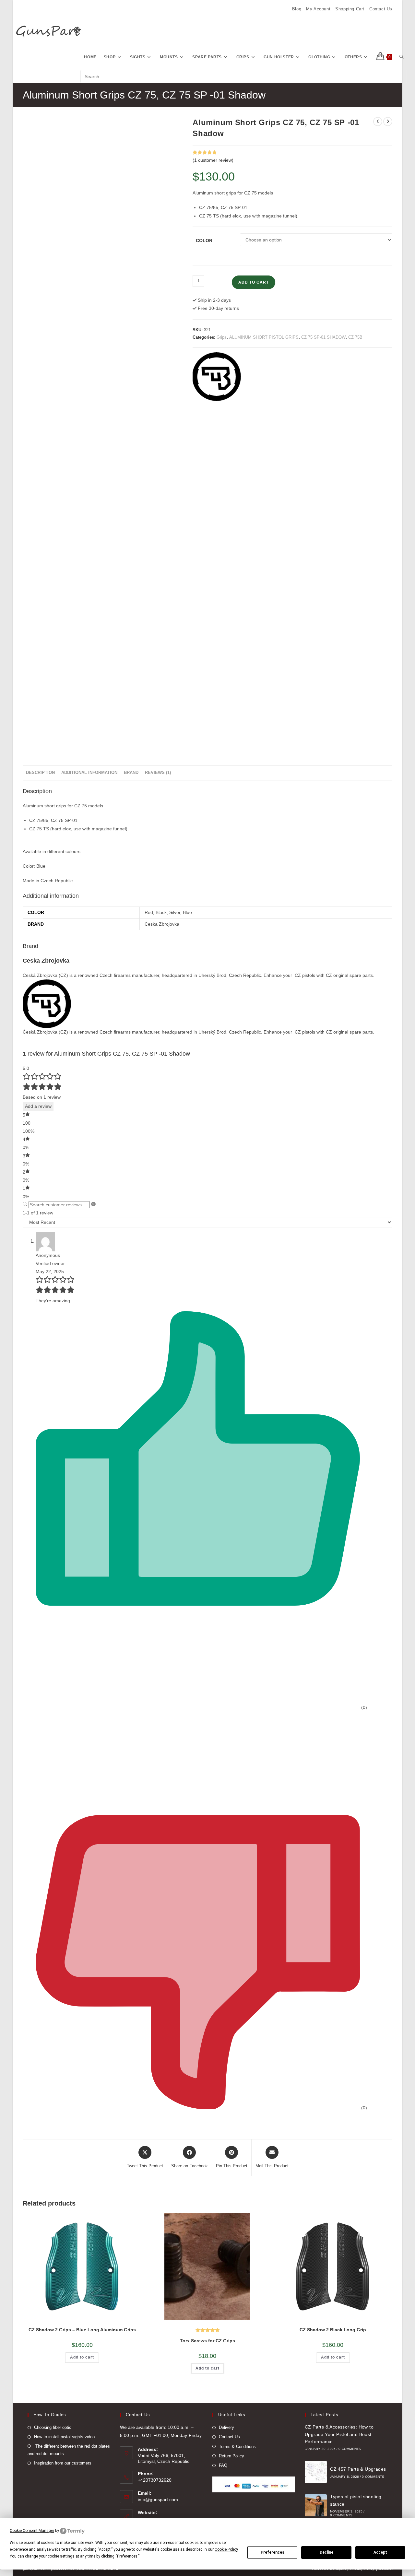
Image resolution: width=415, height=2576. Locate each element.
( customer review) (213, 160)
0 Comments (350, 2449)
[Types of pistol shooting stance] (316, 2505)
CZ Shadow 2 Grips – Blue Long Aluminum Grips (82, 2330)
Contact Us (381, 9)
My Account (318, 9)
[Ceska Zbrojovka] (217, 377)
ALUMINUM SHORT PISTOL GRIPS (264, 337)
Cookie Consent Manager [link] (32, 2531)
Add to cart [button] (82, 2357)
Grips (222, 337)
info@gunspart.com (158, 2500)
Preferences (273, 2552)
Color (204, 240)
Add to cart (254, 282)
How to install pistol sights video (64, 2437)
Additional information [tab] (89, 773)
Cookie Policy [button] (226, 2549)
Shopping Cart (350, 9)
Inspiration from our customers (63, 2463)
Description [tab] (40, 773)
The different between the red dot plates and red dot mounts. (69, 2450)
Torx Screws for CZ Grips (207, 2341)
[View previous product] (378, 122)
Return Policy (231, 2456)
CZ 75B (355, 337)
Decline (326, 2552)
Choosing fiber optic (53, 2427)
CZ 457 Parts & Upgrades (358, 2469)
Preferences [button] (127, 2556)
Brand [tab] (131, 773)
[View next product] (388, 122)
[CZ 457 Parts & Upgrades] (316, 2472)
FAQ (223, 2465)
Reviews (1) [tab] (158, 773)
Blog (297, 9)
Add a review (38, 1106)
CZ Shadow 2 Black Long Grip (333, 2330)
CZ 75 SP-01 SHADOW (323, 337)
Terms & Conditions (237, 2447)
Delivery (226, 2427)
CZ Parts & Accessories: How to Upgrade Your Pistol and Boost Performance (339, 2434)
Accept (380, 2552)
